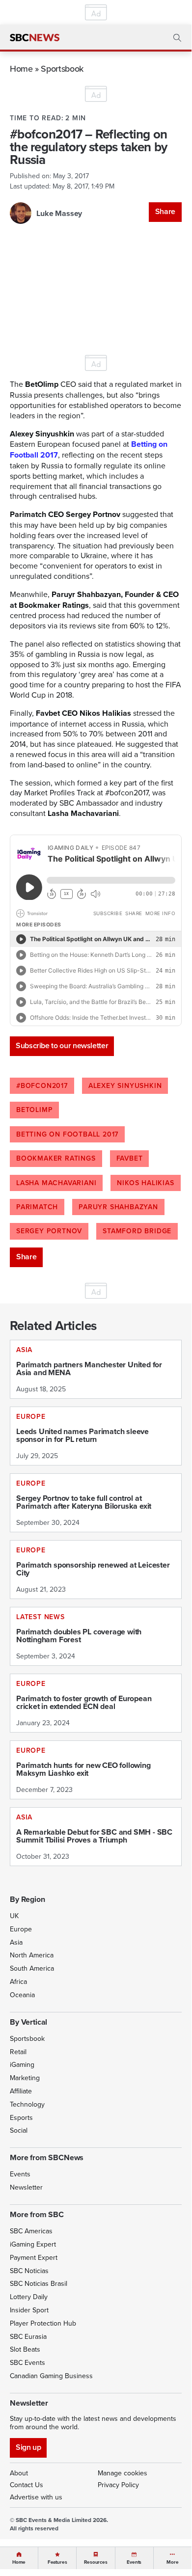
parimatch (37, 1207)
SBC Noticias (29, 2271)
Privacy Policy (118, 2485)
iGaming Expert (33, 2244)
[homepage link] (35, 38)
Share (165, 211)
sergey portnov (49, 1231)
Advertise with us (36, 2497)
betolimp (34, 1110)
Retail (18, 2052)
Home (21, 68)
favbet (130, 1158)
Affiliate (21, 2091)
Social (19, 2130)
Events (20, 2174)
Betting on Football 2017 (67, 1134)
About (19, 2473)
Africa (18, 1981)
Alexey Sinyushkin (125, 1085)
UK (14, 1916)
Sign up (28, 2447)
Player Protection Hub (43, 2323)
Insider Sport (29, 2310)
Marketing (25, 2078)
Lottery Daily (29, 2297)
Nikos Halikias (145, 1183)
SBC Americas (31, 2231)
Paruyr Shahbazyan (118, 1207)
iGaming (22, 2064)
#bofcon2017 (42, 1085)
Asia (16, 1942)
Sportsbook (62, 68)
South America (32, 1968)
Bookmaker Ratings (56, 1158)
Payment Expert (34, 2257)
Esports (21, 2117)
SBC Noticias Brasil (39, 2283)
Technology (27, 2104)
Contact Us (27, 2485)
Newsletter (26, 2187)
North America (32, 1955)
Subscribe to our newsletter (62, 1045)
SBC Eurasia (28, 2336)
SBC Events (27, 2362)
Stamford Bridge (137, 1231)
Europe (21, 1929)
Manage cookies (123, 2473)
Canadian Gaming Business (51, 2376)
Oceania (22, 1995)
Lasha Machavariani (56, 1183)
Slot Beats (25, 2349)
